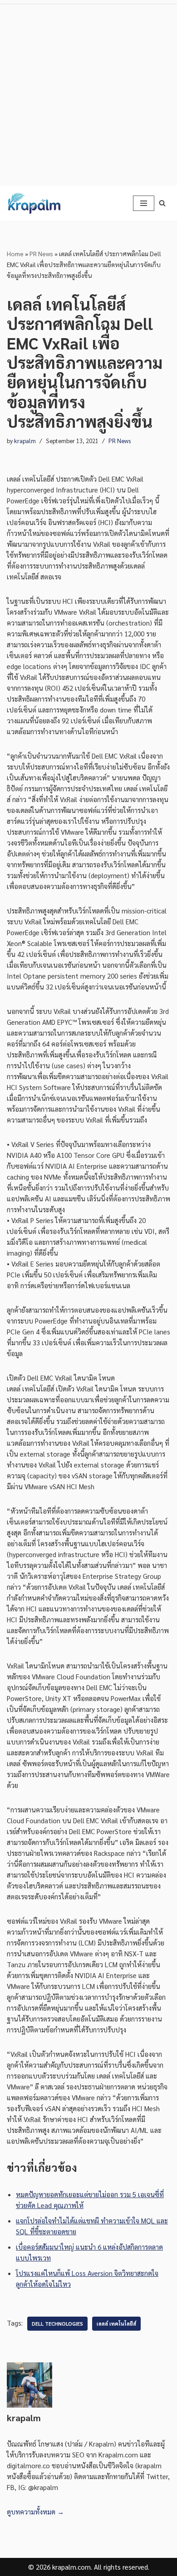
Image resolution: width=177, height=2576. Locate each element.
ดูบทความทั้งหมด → (35, 2511)
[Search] (162, 203)
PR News (41, 253)
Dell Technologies (57, 2324)
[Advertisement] (88, 93)
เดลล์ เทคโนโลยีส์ (116, 2324)
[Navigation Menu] (144, 203)
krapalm (25, 441)
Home (15, 253)
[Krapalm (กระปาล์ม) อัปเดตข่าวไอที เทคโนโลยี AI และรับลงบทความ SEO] (34, 203)
